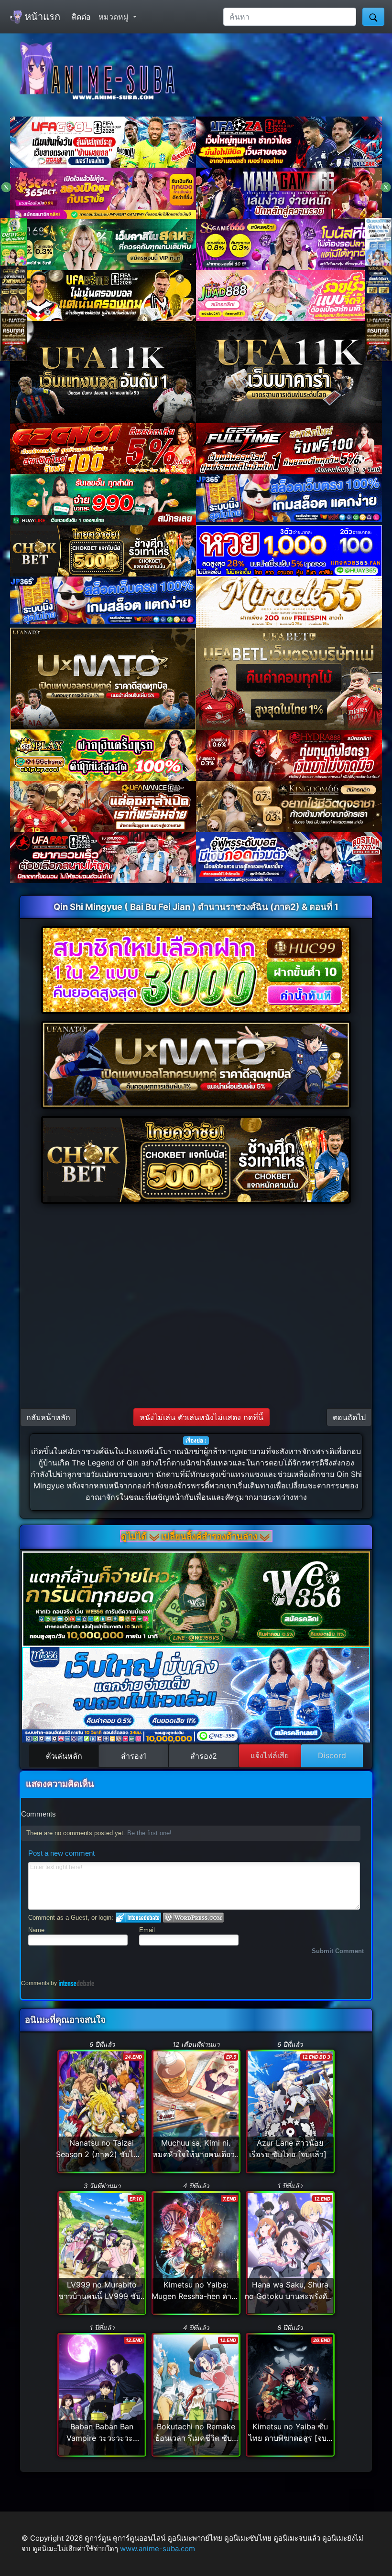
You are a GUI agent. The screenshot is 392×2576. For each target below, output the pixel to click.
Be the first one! (149, 1833)
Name (36, 1930)
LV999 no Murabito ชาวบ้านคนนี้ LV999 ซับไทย (99, 2296)
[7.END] (196, 2252)
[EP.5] (196, 2111)
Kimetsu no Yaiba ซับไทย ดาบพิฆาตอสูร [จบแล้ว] (288, 2438)
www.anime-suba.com (158, 2549)
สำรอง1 (134, 1756)
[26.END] (290, 2394)
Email (147, 1930)
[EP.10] (102, 2252)
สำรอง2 (204, 1756)
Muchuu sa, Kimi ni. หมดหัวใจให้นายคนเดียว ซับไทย (194, 2154)
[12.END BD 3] (290, 2111)
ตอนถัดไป (349, 1417)
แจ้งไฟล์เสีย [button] (270, 1755)
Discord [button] (332, 1755)
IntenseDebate (76, 1983)
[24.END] (102, 2111)
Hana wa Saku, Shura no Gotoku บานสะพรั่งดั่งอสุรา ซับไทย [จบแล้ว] (288, 2296)
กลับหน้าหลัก (48, 1417)
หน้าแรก (41, 17)
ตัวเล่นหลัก (64, 1756)
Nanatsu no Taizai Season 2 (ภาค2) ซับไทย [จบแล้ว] (99, 2154)
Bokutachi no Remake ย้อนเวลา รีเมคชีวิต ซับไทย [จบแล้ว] (195, 2438)
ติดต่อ (81, 17)
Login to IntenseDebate (138, 1918)
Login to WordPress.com (193, 1918)
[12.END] (290, 2252)
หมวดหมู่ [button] (115, 17)
